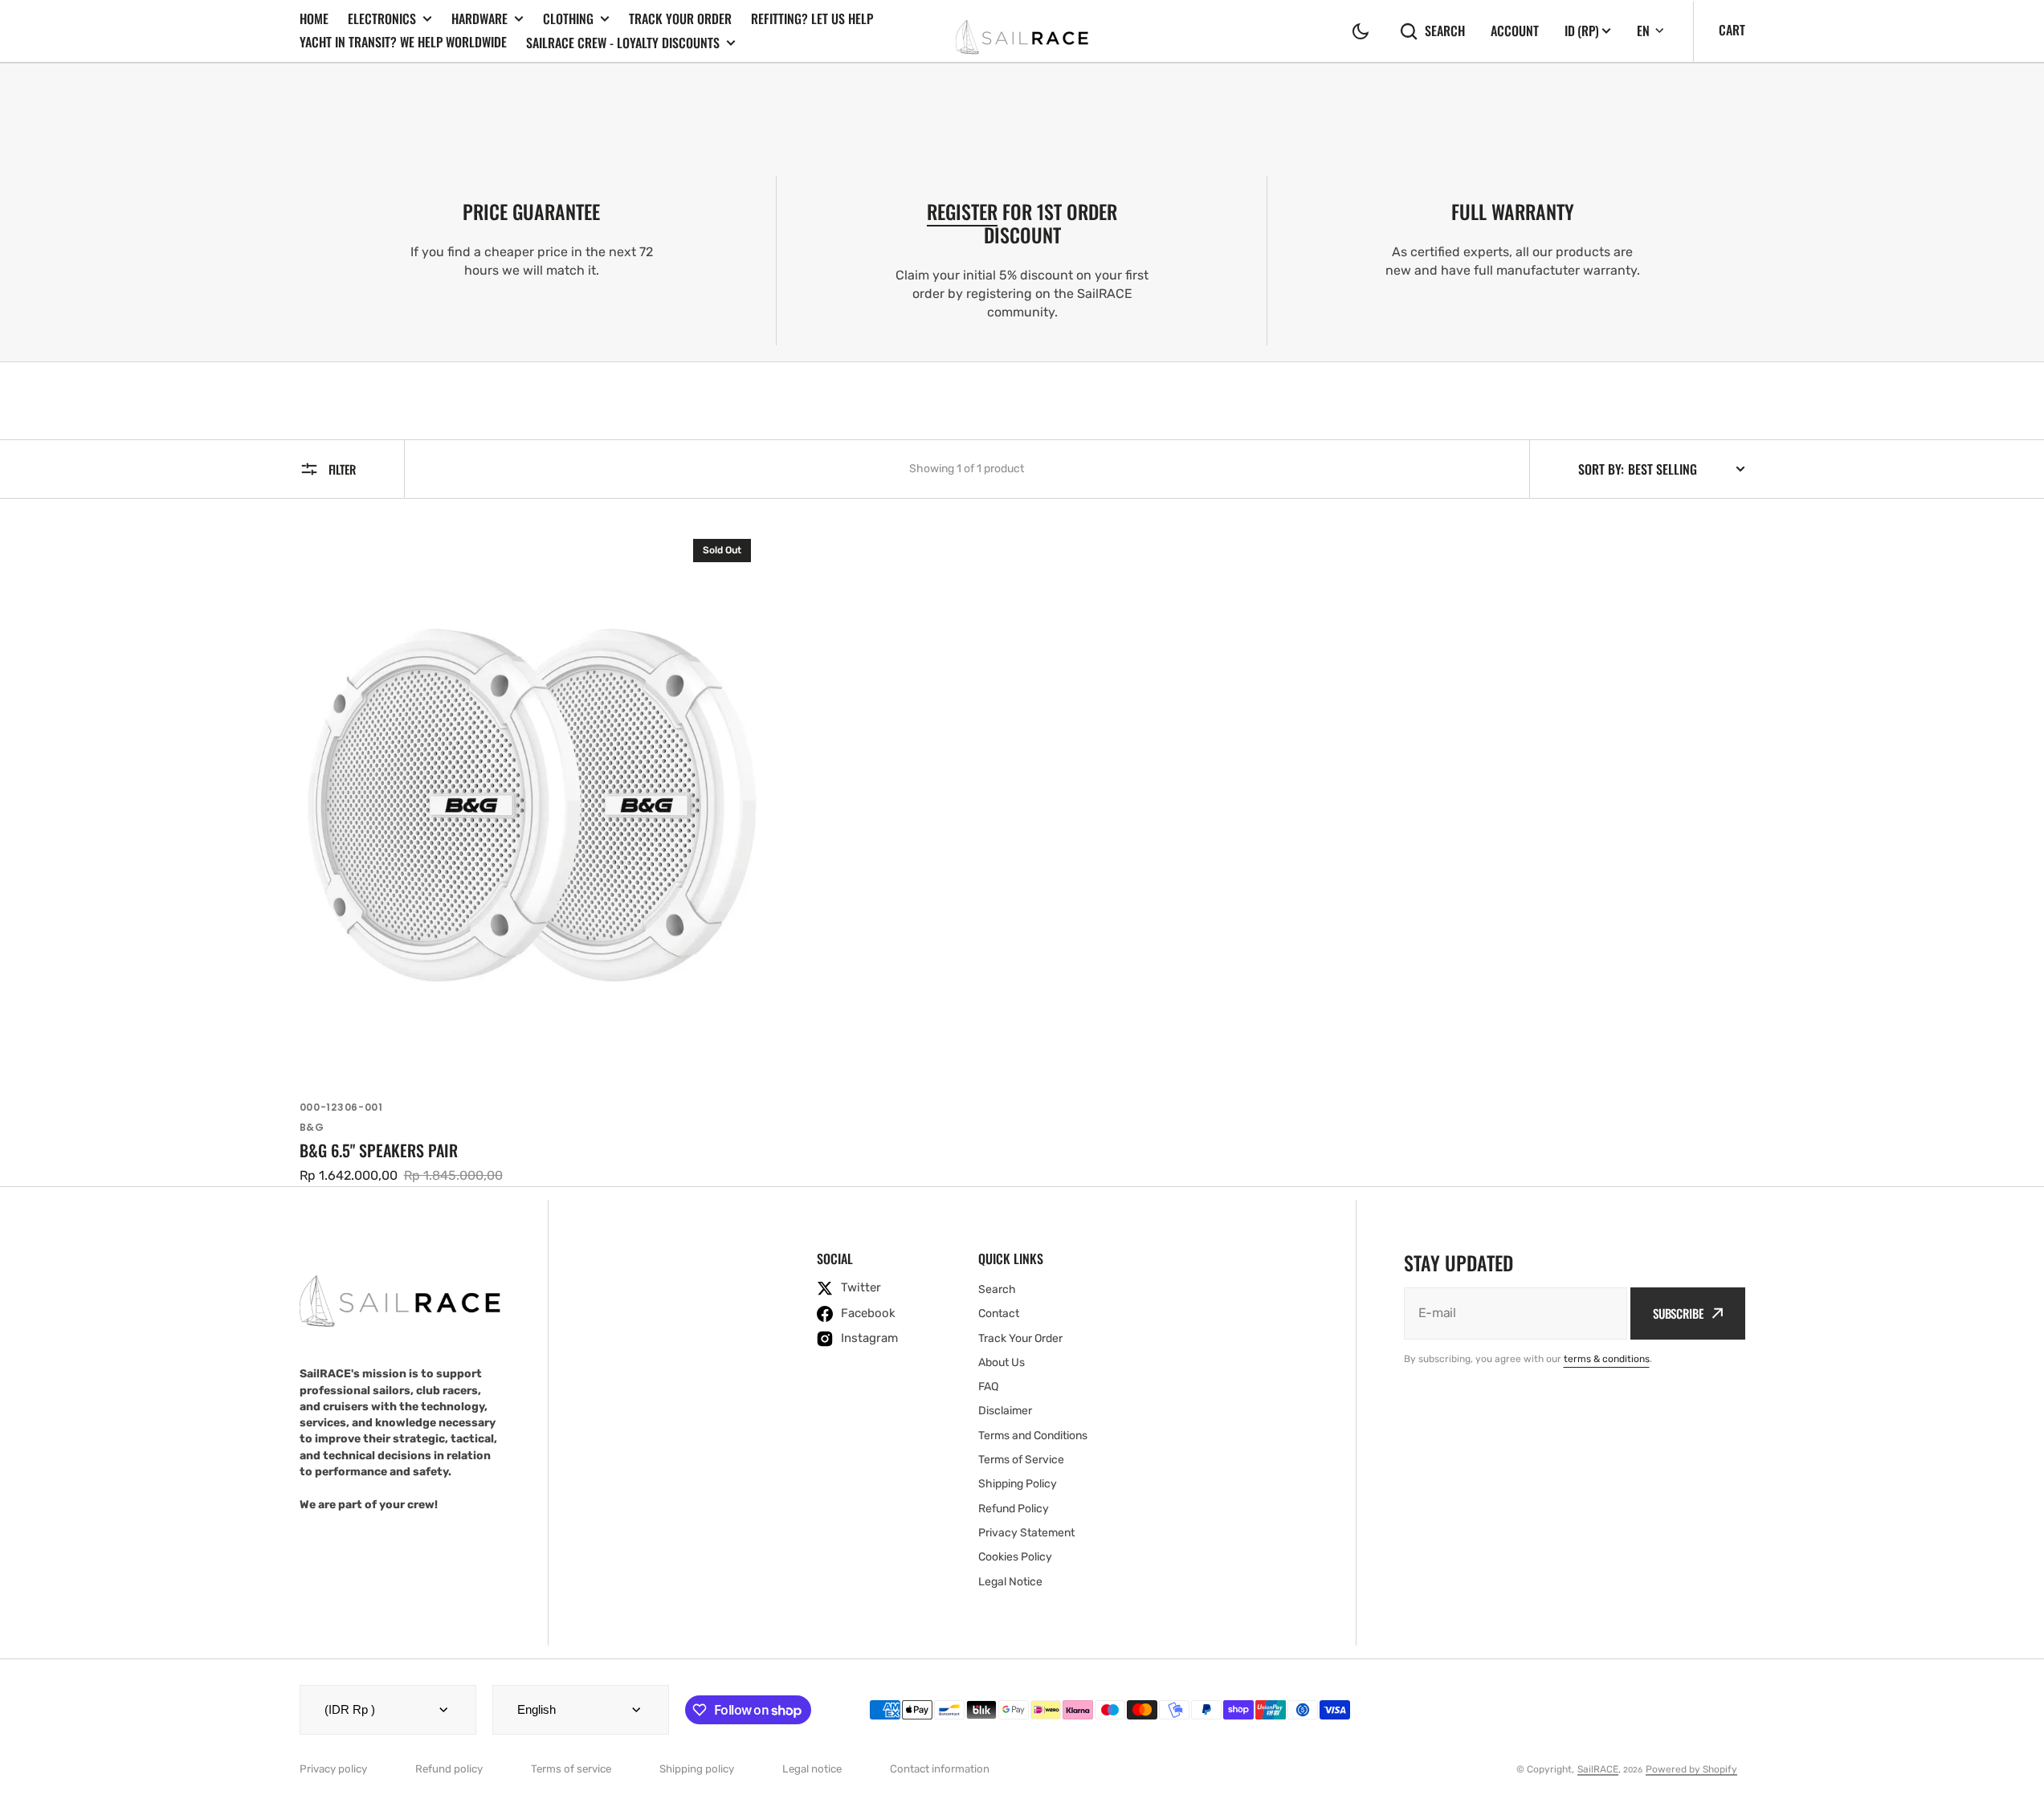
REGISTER (962, 211)
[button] (1361, 31)
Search (1445, 31)
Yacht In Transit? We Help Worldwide (403, 42)
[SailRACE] (1022, 31)
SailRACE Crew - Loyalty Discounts (623, 43)
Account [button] (1515, 31)
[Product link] (532, 856)
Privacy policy (333, 1769)
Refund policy (449, 1769)
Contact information (940, 1769)
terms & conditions (1607, 1359)
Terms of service (571, 1769)
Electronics (382, 19)
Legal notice (812, 1769)
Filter (342, 469)
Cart (1732, 30)
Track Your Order (680, 18)
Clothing (568, 19)
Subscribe (1678, 1313)
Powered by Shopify (1691, 1769)
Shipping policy (697, 1769)
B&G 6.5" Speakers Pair (379, 1150)
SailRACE (1598, 1769)
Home (314, 18)
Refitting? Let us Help (812, 18)
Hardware (479, 19)
